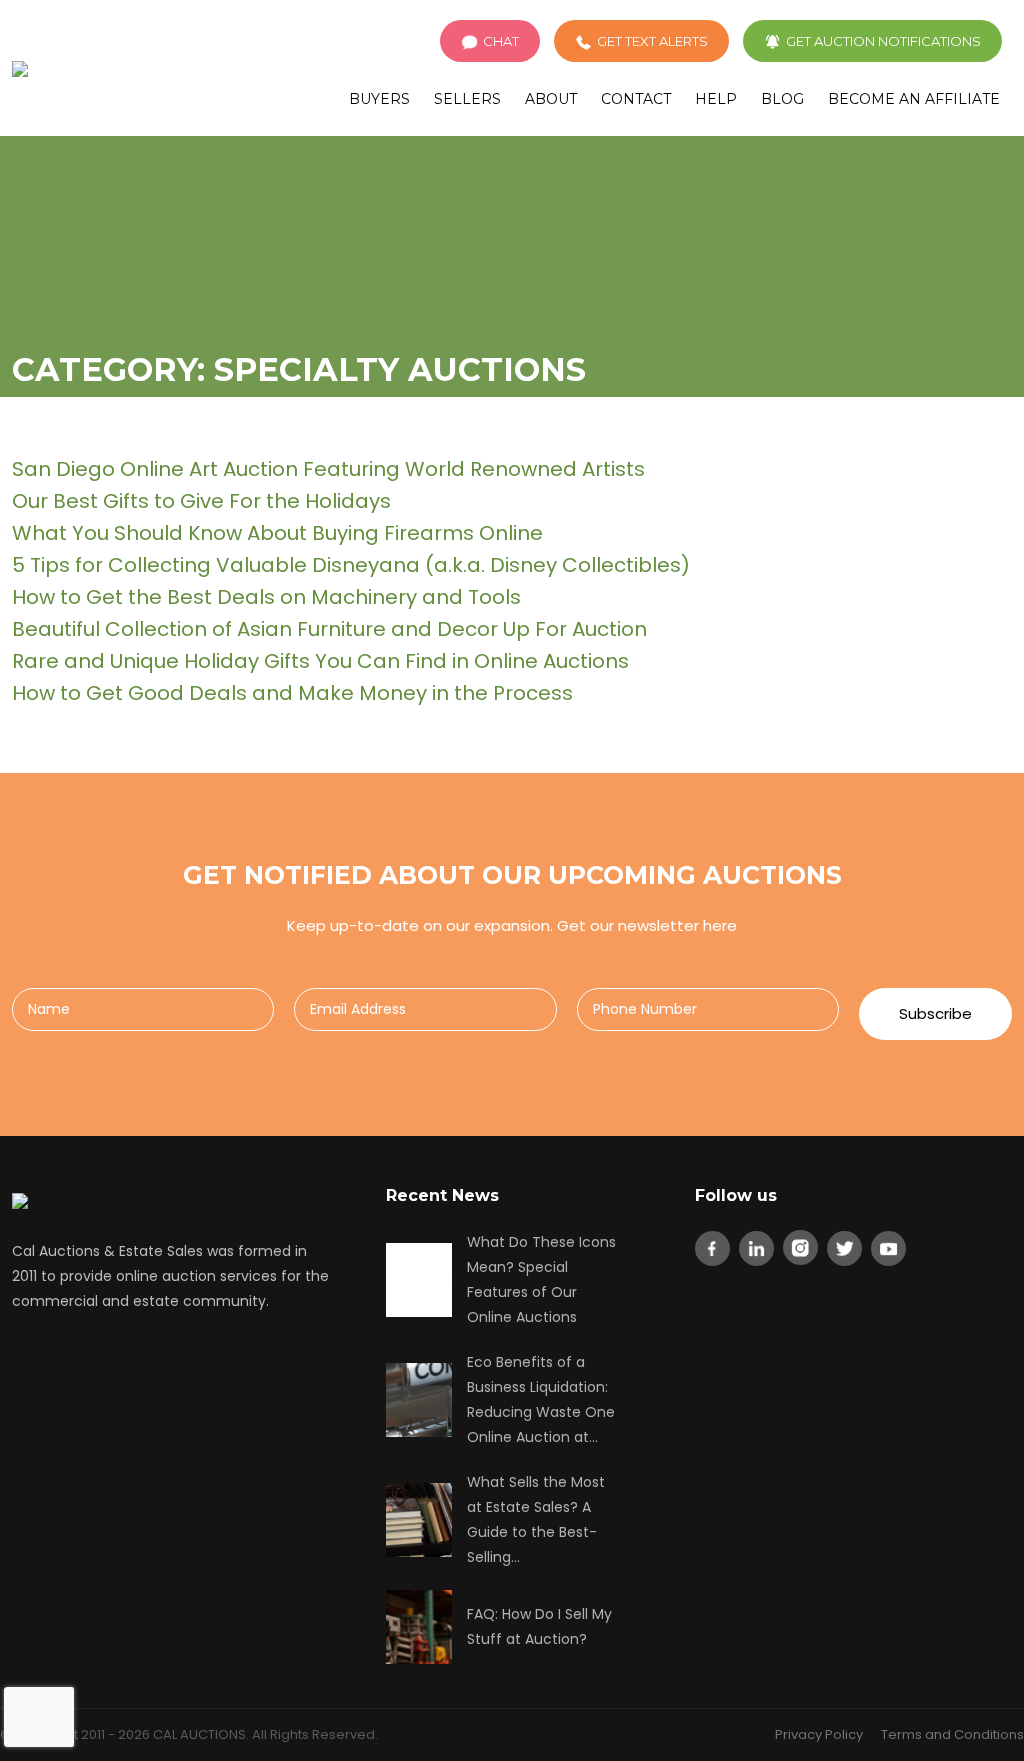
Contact (636, 99)
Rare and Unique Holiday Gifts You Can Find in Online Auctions (320, 661)
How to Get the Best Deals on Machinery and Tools (266, 597)
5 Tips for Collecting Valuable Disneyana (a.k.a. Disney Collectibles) (351, 565)
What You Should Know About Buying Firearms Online (277, 533)
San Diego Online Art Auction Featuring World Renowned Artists (328, 469)
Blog (782, 99)
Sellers (467, 99)
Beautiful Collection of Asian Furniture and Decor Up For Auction (329, 629)
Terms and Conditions (952, 1734)
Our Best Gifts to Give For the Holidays (201, 501)
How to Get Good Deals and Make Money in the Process (292, 693)
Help (716, 99)
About (551, 99)
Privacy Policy (819, 1734)
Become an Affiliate (914, 99)
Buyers (379, 99)
